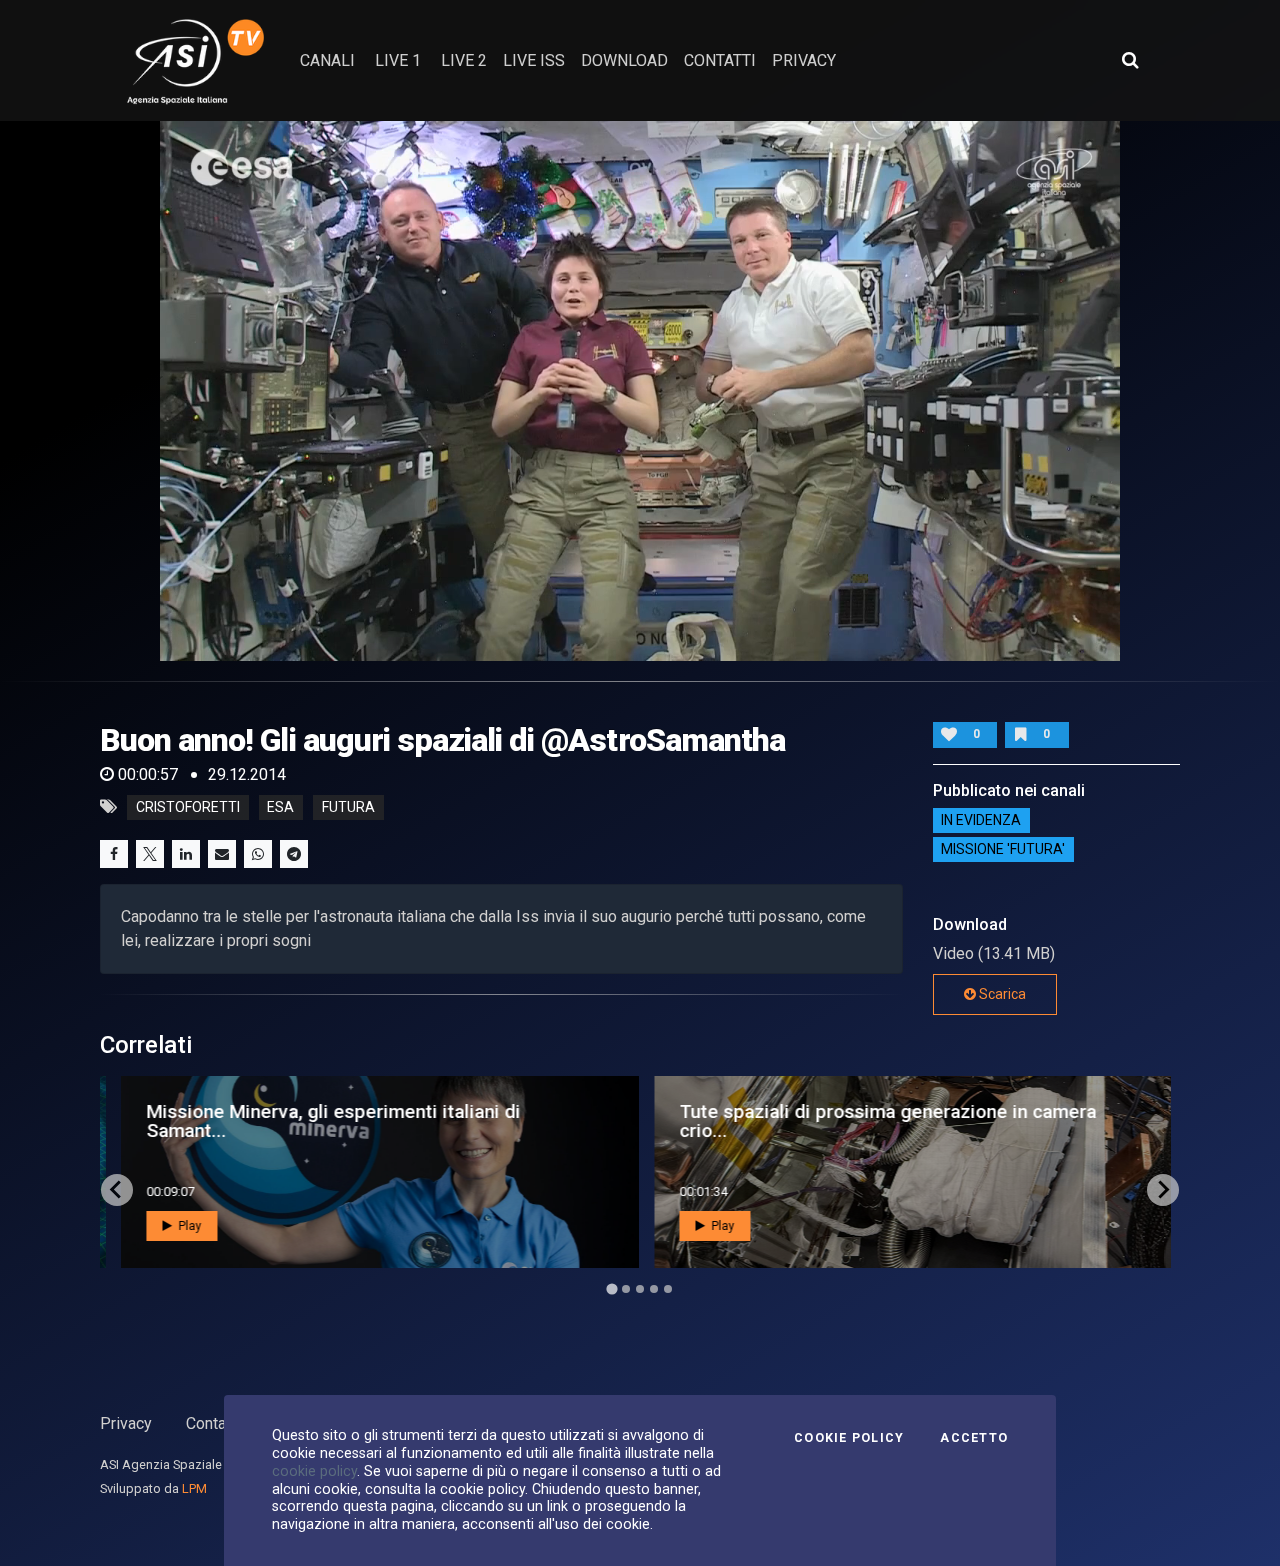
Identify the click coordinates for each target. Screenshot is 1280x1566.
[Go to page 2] (626, 1289)
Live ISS (534, 60)
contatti (720, 60)
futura (348, 807)
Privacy (126, 1423)
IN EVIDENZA (981, 821)
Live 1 (398, 60)
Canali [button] (327, 60)
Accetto (974, 1438)
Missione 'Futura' (1003, 850)
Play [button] (182, 1226)
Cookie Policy (849, 1438)
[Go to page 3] (640, 1289)
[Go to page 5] (668, 1289)
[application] (640, 391)
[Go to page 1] (611, 1288)
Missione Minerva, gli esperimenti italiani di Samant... (327, 1121)
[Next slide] (1163, 1190)
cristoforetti (188, 807)
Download (624, 60)
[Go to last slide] (117, 1190)
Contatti (213, 1423)
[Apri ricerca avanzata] (1130, 60)
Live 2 (464, 60)
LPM (194, 1488)
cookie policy (314, 1471)
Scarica (1001, 994)
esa (280, 807)
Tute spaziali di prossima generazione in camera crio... (881, 1121)
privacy (804, 60)
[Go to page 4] (654, 1289)
